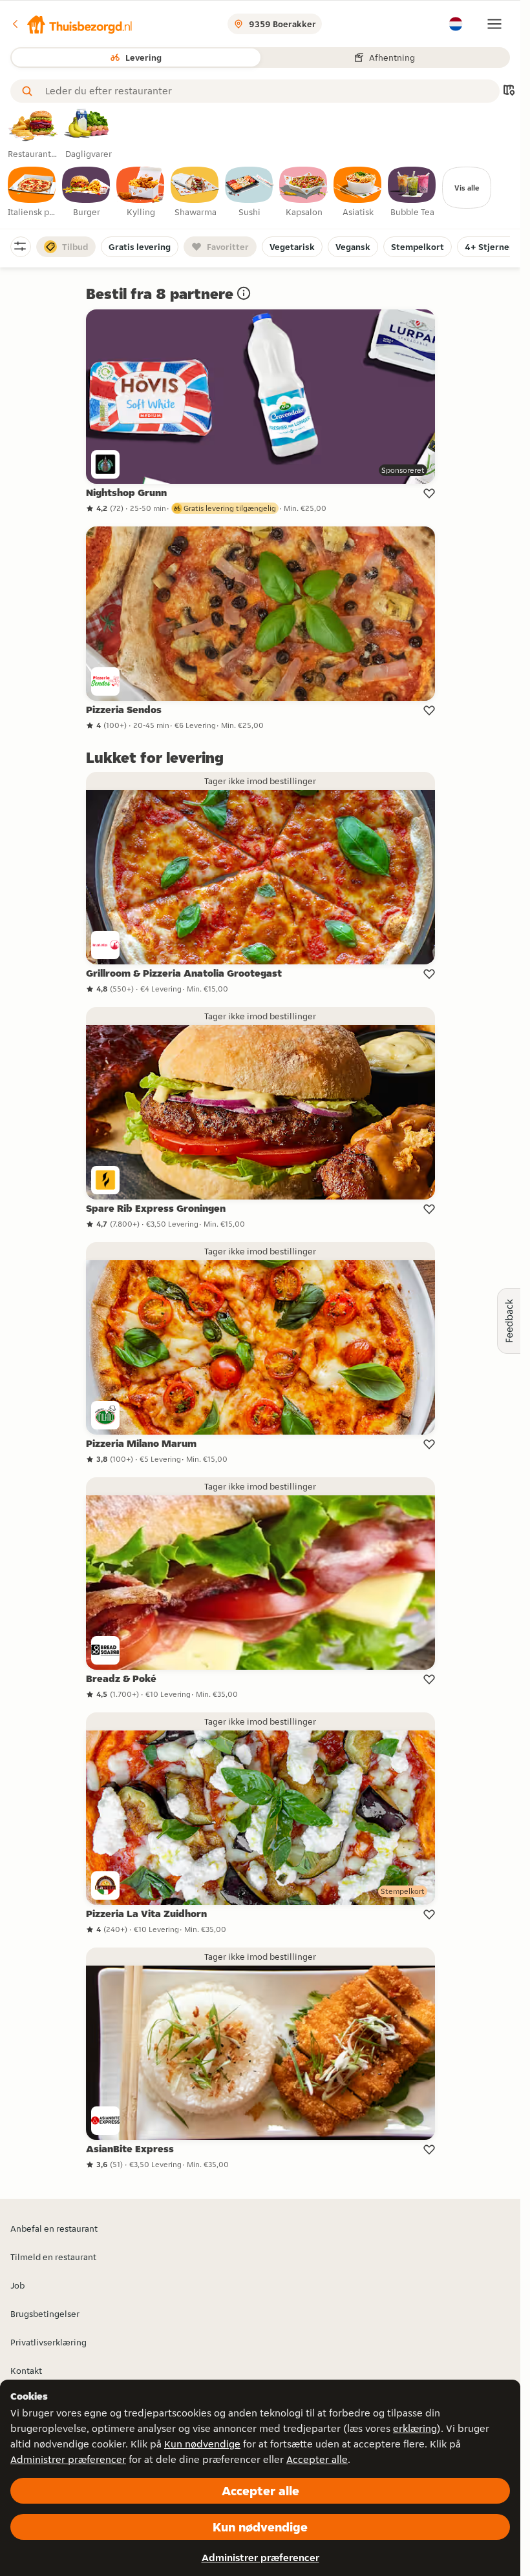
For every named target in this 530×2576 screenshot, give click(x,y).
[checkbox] (32, 192)
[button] (72, 24)
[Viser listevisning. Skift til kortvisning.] (509, 91)
